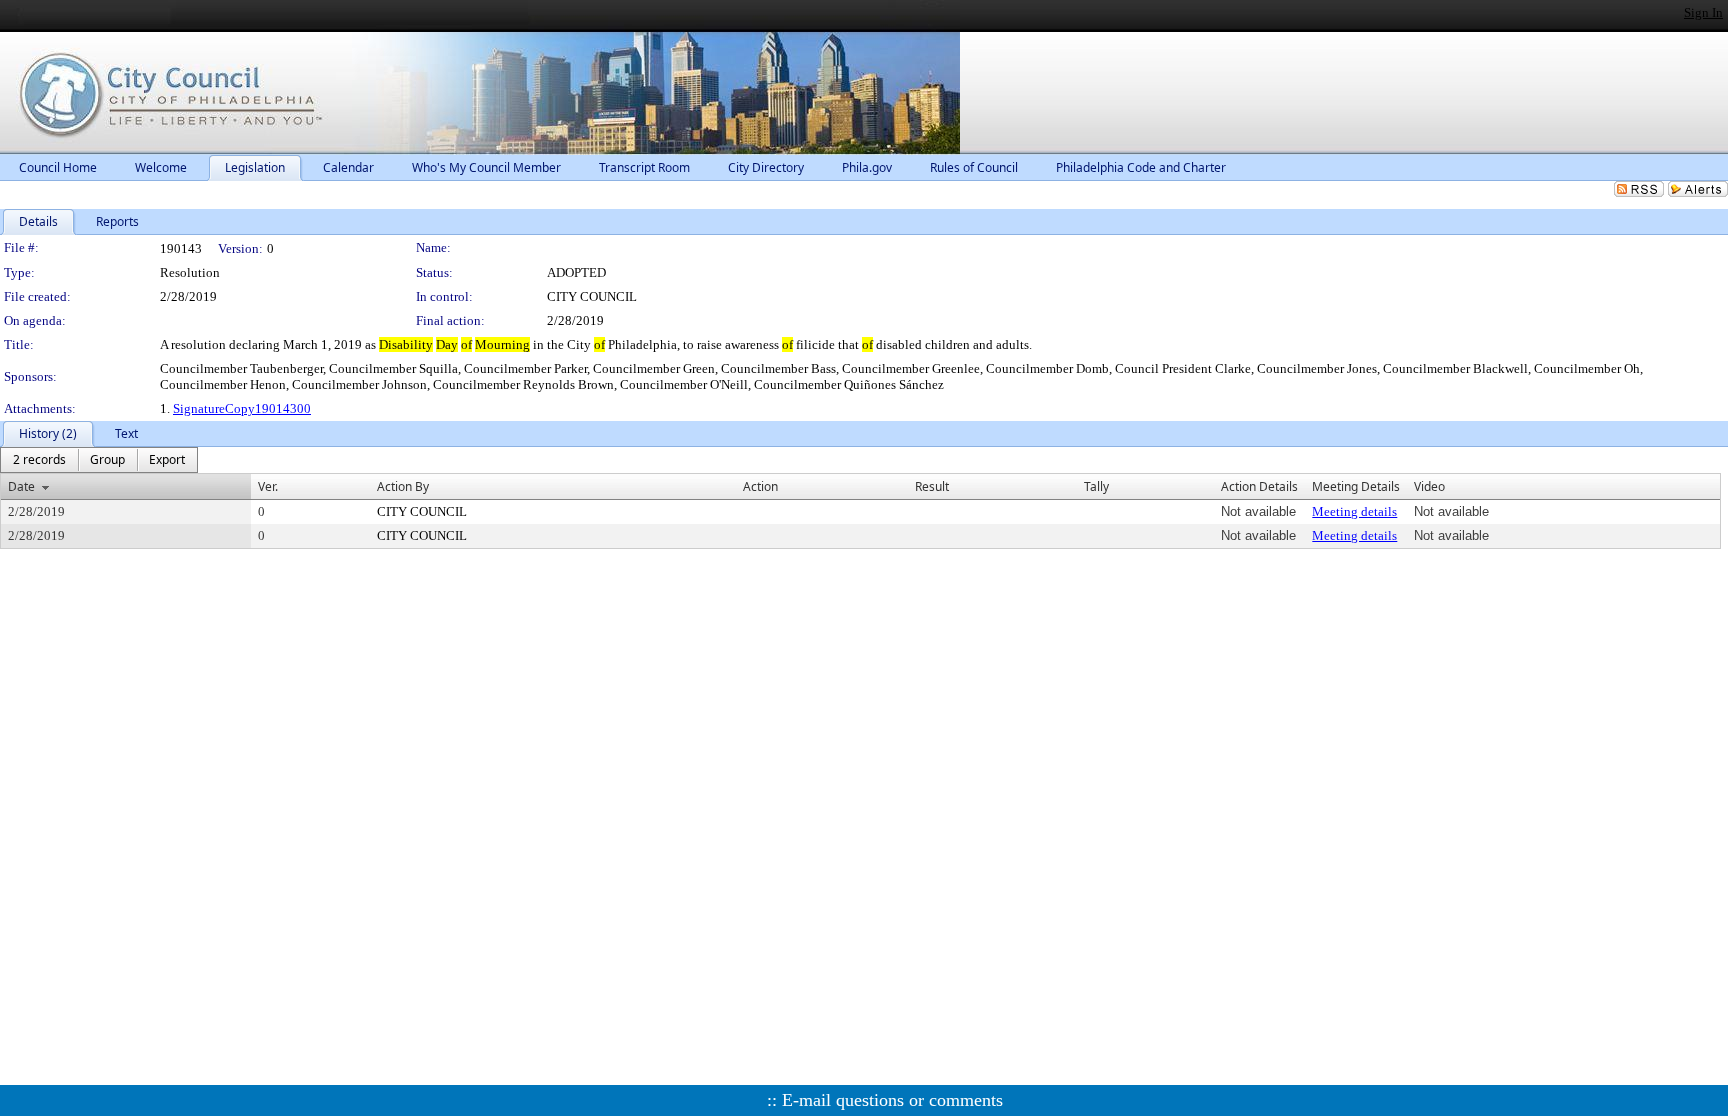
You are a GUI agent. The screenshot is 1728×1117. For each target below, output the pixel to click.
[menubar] (99, 460)
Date (21, 486)
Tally (1096, 486)
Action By (403, 486)
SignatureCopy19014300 (242, 408)
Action (760, 486)
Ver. (268, 486)
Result (932, 486)
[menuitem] (39, 460)
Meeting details (1354, 511)
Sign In (1703, 12)
